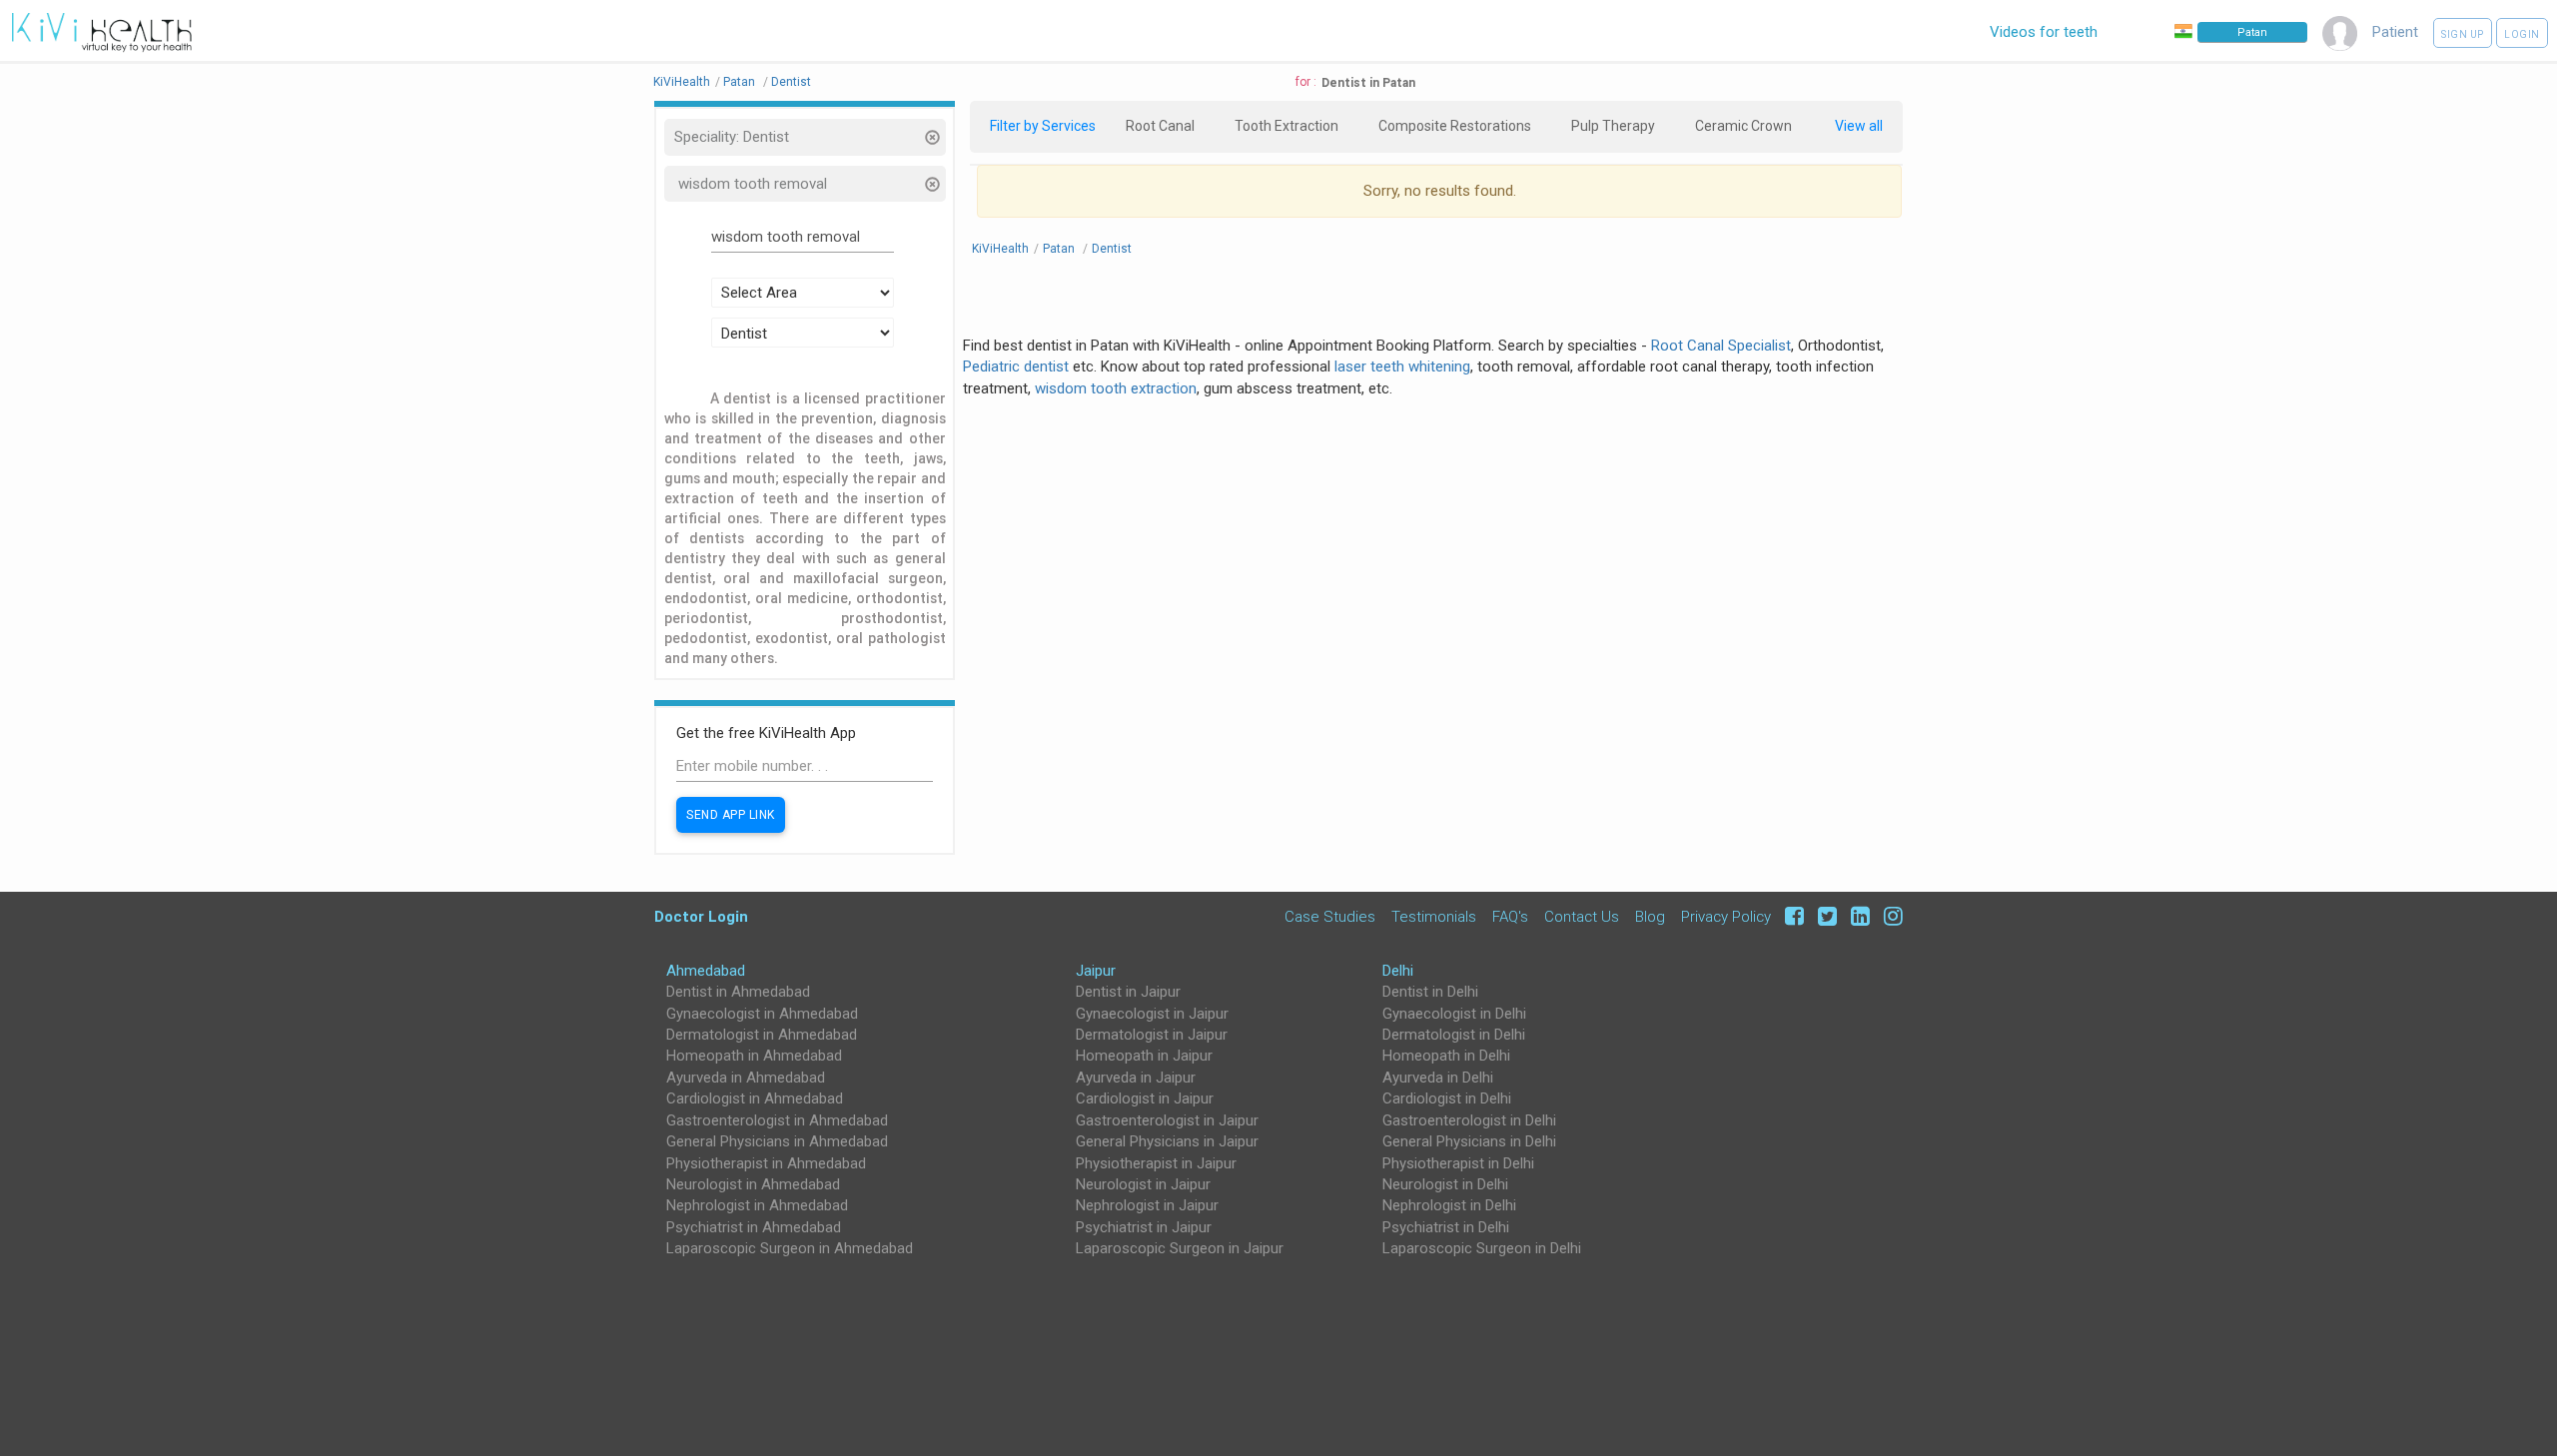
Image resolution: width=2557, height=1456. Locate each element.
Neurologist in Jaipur (1143, 1184)
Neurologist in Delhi (1445, 1184)
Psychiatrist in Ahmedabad (754, 1227)
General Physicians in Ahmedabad (777, 1141)
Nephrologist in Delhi (1449, 1205)
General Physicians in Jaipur (1167, 1141)
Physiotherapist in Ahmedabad (766, 1163)
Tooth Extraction (1286, 126)
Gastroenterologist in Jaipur (1167, 1120)
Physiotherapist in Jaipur (1156, 1163)
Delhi (1398, 971)
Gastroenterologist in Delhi (1469, 1120)
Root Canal (1160, 126)
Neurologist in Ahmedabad (753, 1184)
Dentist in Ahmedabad (738, 992)
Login (2522, 34)
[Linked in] (1857, 916)
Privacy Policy (1726, 916)
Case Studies (1330, 916)
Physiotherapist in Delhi (1458, 1163)
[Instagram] (1888, 916)
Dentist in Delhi (1430, 992)
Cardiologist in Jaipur (1145, 1098)
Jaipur (1096, 971)
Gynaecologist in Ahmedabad (762, 1014)
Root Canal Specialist (1721, 346)
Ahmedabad (706, 971)
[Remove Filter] (931, 139)
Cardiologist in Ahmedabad (755, 1098)
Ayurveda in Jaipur (1136, 1078)
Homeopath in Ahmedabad (754, 1056)
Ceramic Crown (1743, 126)
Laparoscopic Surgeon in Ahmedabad (790, 1248)
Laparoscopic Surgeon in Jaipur (1180, 1248)
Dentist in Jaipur (1128, 992)
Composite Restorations (1455, 126)
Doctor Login (701, 916)
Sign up (2463, 34)
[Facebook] (1791, 916)
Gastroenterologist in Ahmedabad (777, 1120)
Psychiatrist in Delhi (1446, 1227)
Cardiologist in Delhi (1447, 1098)
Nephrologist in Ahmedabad (757, 1205)
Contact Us (1582, 916)
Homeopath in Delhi (1446, 1056)
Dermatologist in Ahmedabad (762, 1035)
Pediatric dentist (1016, 366)
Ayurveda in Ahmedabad (746, 1078)
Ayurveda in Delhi (1438, 1078)
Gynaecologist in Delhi (1454, 1014)
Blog (1650, 916)
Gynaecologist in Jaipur (1152, 1014)
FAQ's (1510, 916)
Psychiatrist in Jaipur (1144, 1227)
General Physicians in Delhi (1469, 1141)
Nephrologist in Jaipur (1147, 1205)
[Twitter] (1824, 916)
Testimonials (1434, 916)
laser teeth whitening (1402, 366)
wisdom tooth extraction (1116, 388)
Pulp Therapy (1613, 126)
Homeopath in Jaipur (1144, 1056)
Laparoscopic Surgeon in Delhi (1482, 1248)
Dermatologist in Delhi (1454, 1035)
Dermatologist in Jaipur (1152, 1035)
